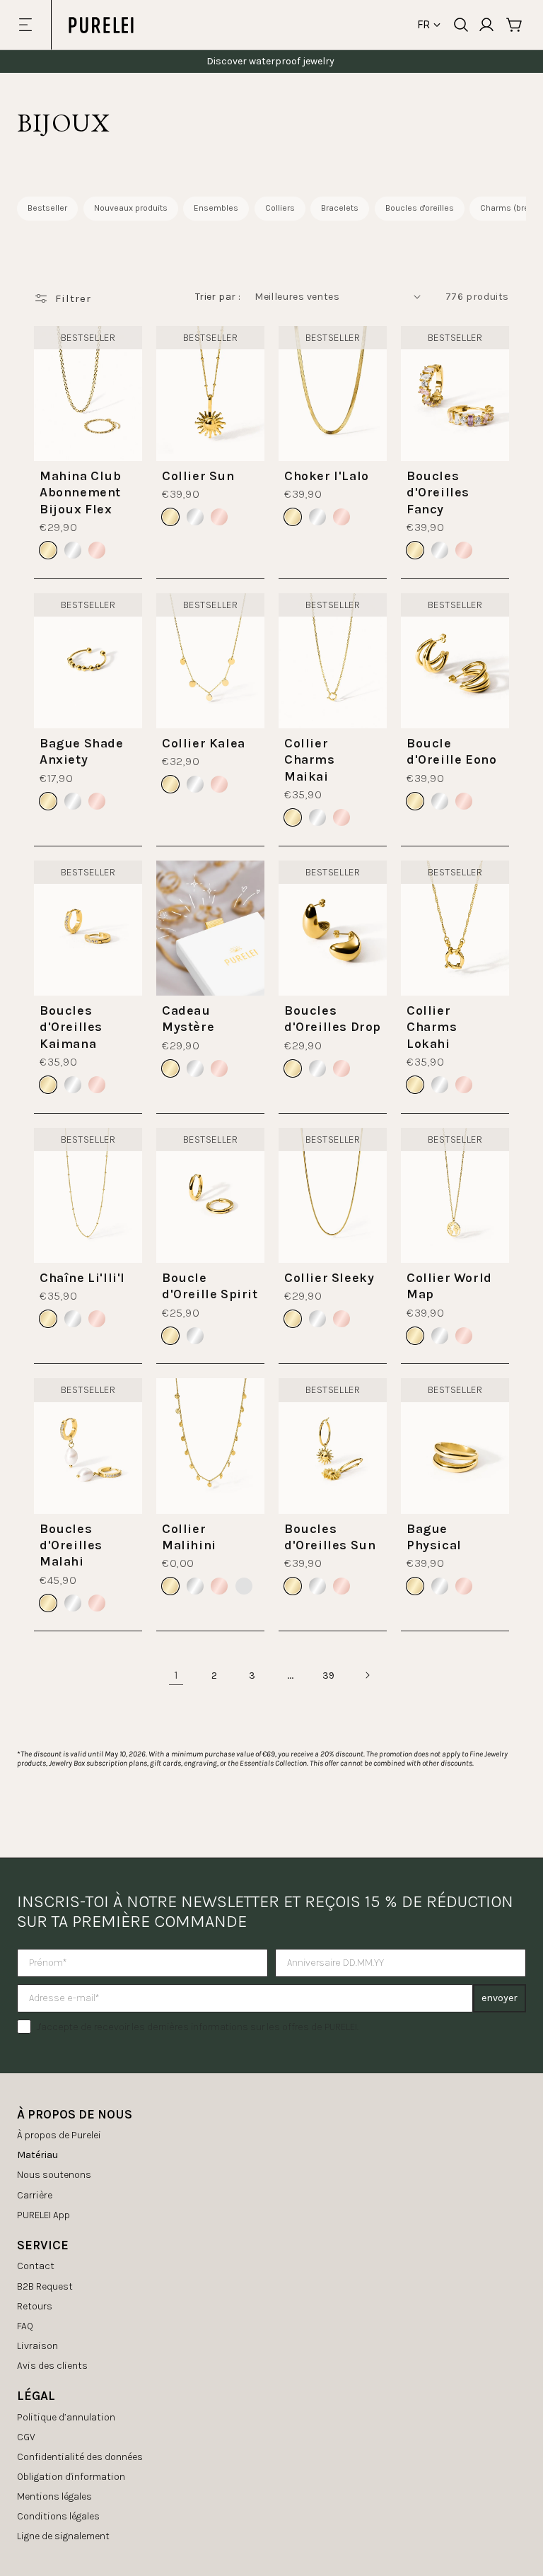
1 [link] (176, 1675)
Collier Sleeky (329, 1278)
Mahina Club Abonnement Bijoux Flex (81, 493)
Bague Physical (434, 1537)
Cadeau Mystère (188, 1019)
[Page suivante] (367, 1675)
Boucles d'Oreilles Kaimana (71, 1027)
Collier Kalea (204, 743)
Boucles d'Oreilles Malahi (71, 1545)
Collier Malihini (189, 1537)
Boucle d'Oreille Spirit (210, 1286)
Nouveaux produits (131, 208)
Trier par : (218, 297)
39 (329, 1675)
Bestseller (47, 208)
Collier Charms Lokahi (432, 1027)
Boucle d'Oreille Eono (451, 751)
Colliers (280, 208)
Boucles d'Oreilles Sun (330, 1537)
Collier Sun (198, 476)
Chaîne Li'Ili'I (82, 1278)
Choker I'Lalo (327, 476)
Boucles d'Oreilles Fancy (438, 493)
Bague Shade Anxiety (82, 751)
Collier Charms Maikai (310, 760)
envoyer (500, 1998)
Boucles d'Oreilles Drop (333, 1019)
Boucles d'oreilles (420, 208)
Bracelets (340, 208)
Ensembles (216, 208)
